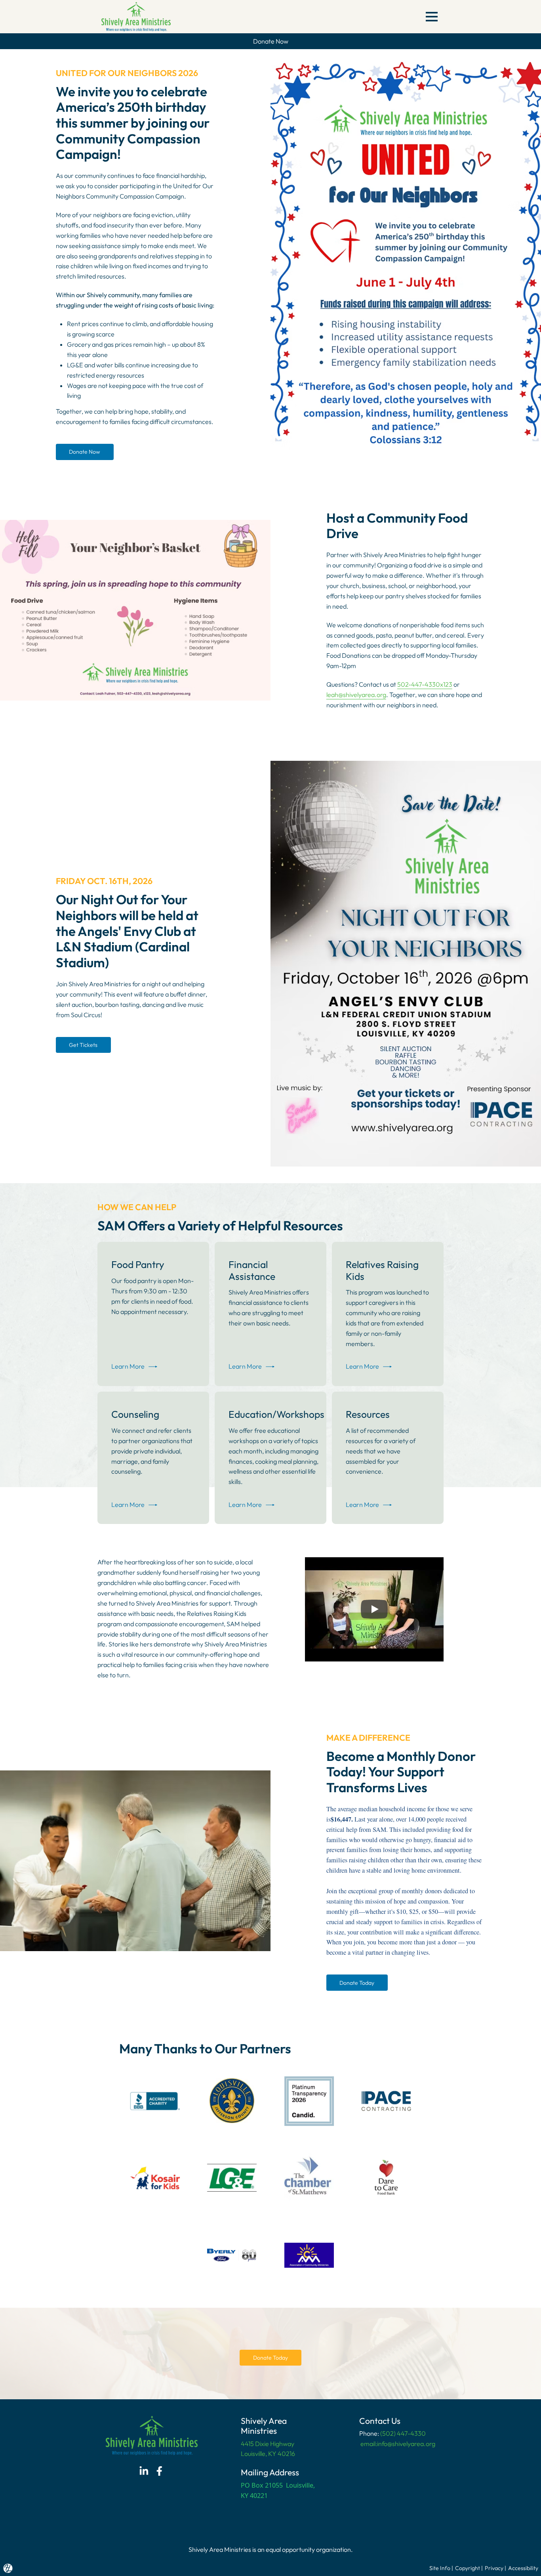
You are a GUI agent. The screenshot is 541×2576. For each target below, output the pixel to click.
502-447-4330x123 (425, 684)
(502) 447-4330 (403, 2433)
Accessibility (523, 2568)
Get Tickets (83, 1045)
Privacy (494, 2568)
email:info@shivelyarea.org (397, 2444)
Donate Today (357, 1983)
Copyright (468, 2568)
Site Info (440, 2568)
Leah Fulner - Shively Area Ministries (358, 1574)
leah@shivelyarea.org (356, 695)
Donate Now (85, 452)
